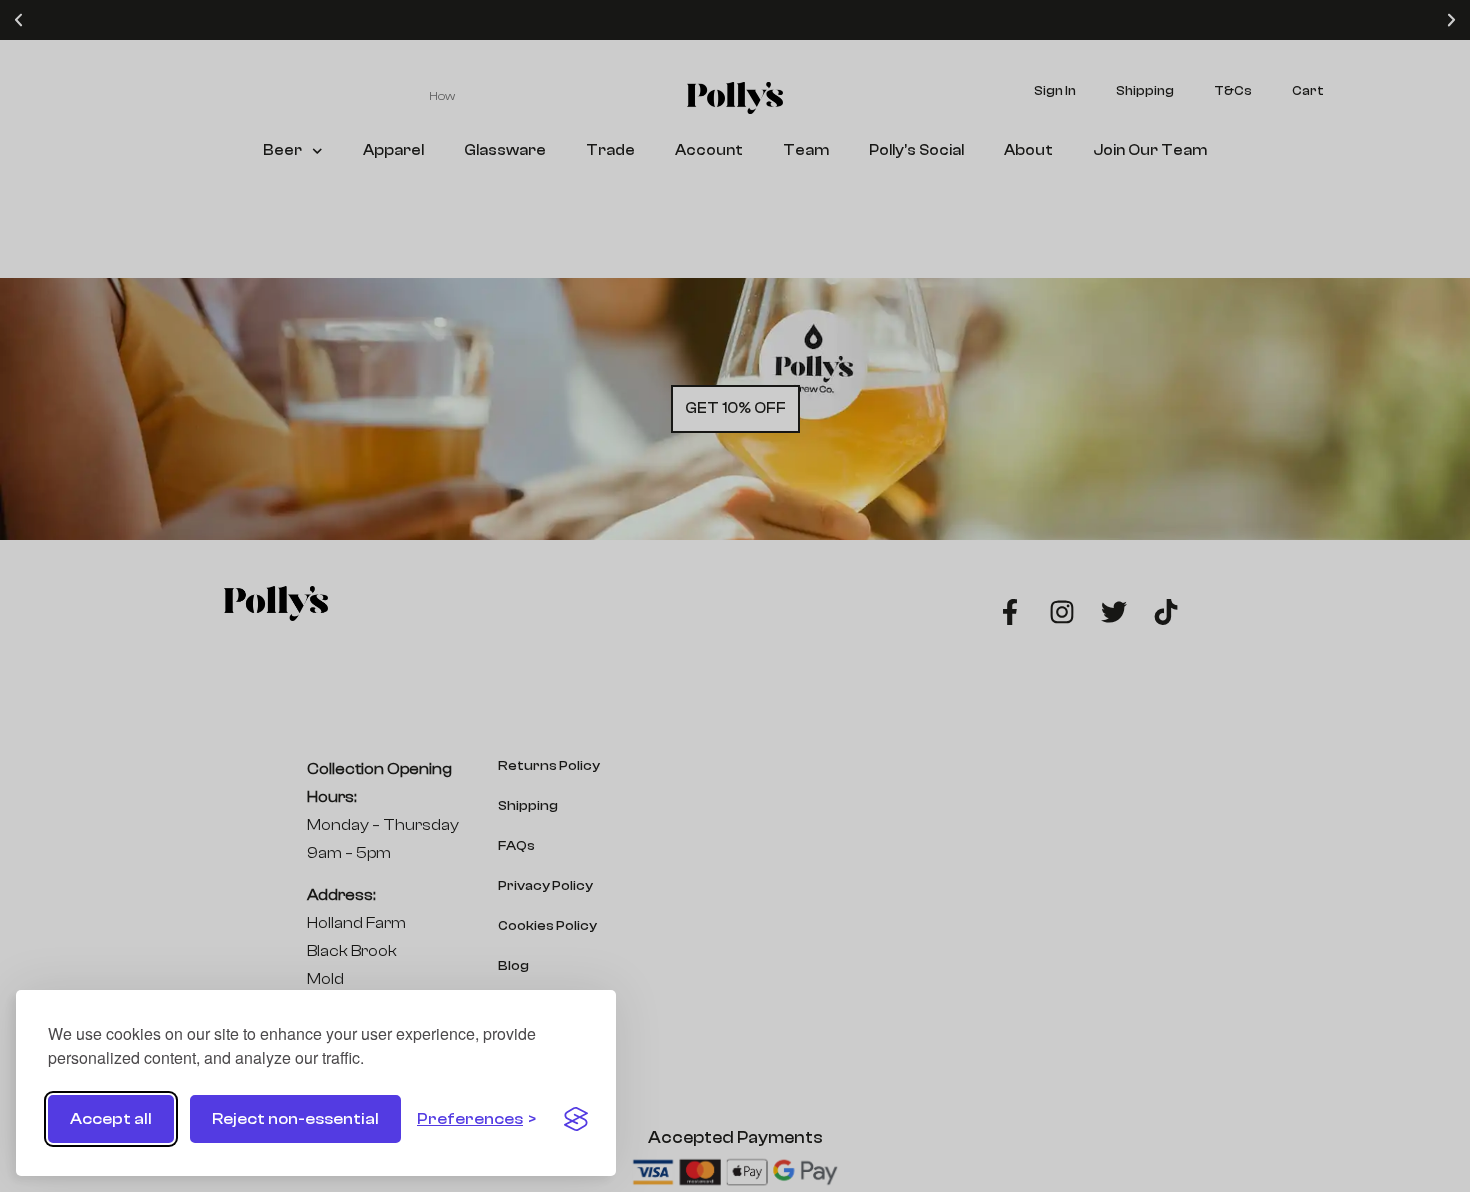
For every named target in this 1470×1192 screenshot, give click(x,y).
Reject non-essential (295, 1119)
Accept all (111, 1119)
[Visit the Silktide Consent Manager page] (576, 1119)
